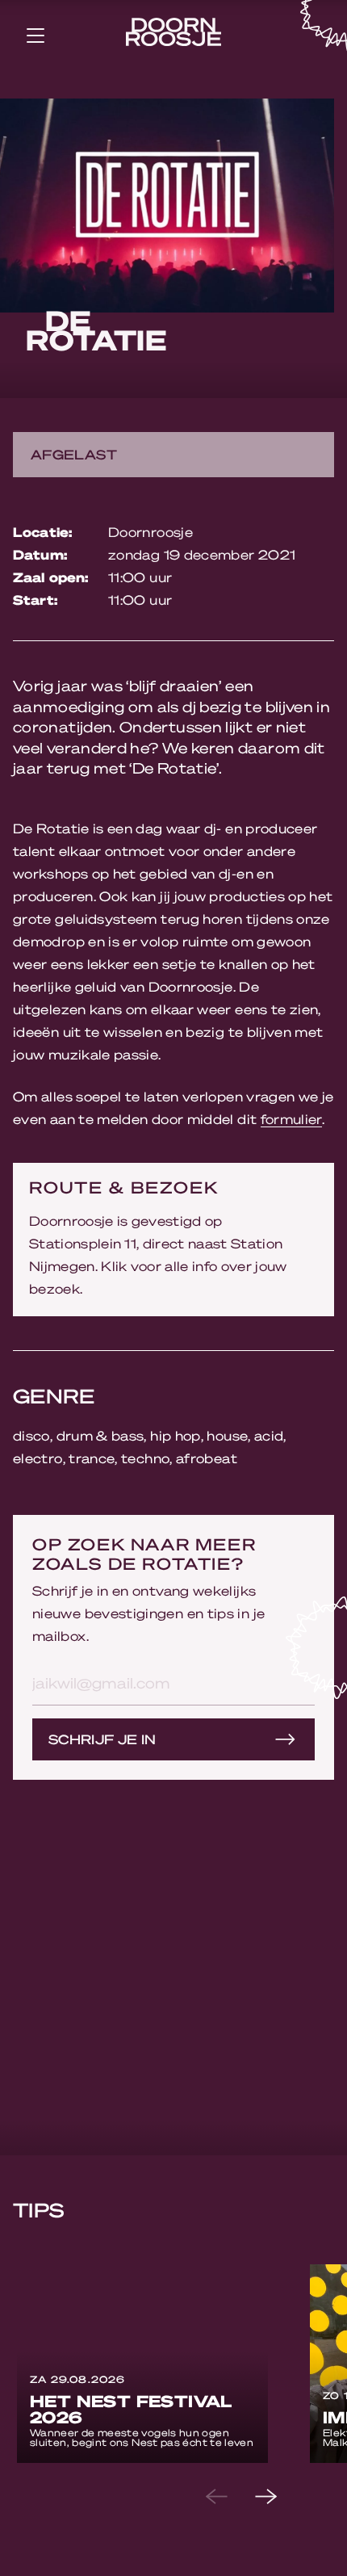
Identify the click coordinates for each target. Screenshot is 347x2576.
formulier (291, 1119)
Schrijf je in (102, 1739)
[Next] (279, 2497)
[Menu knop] (36, 35)
